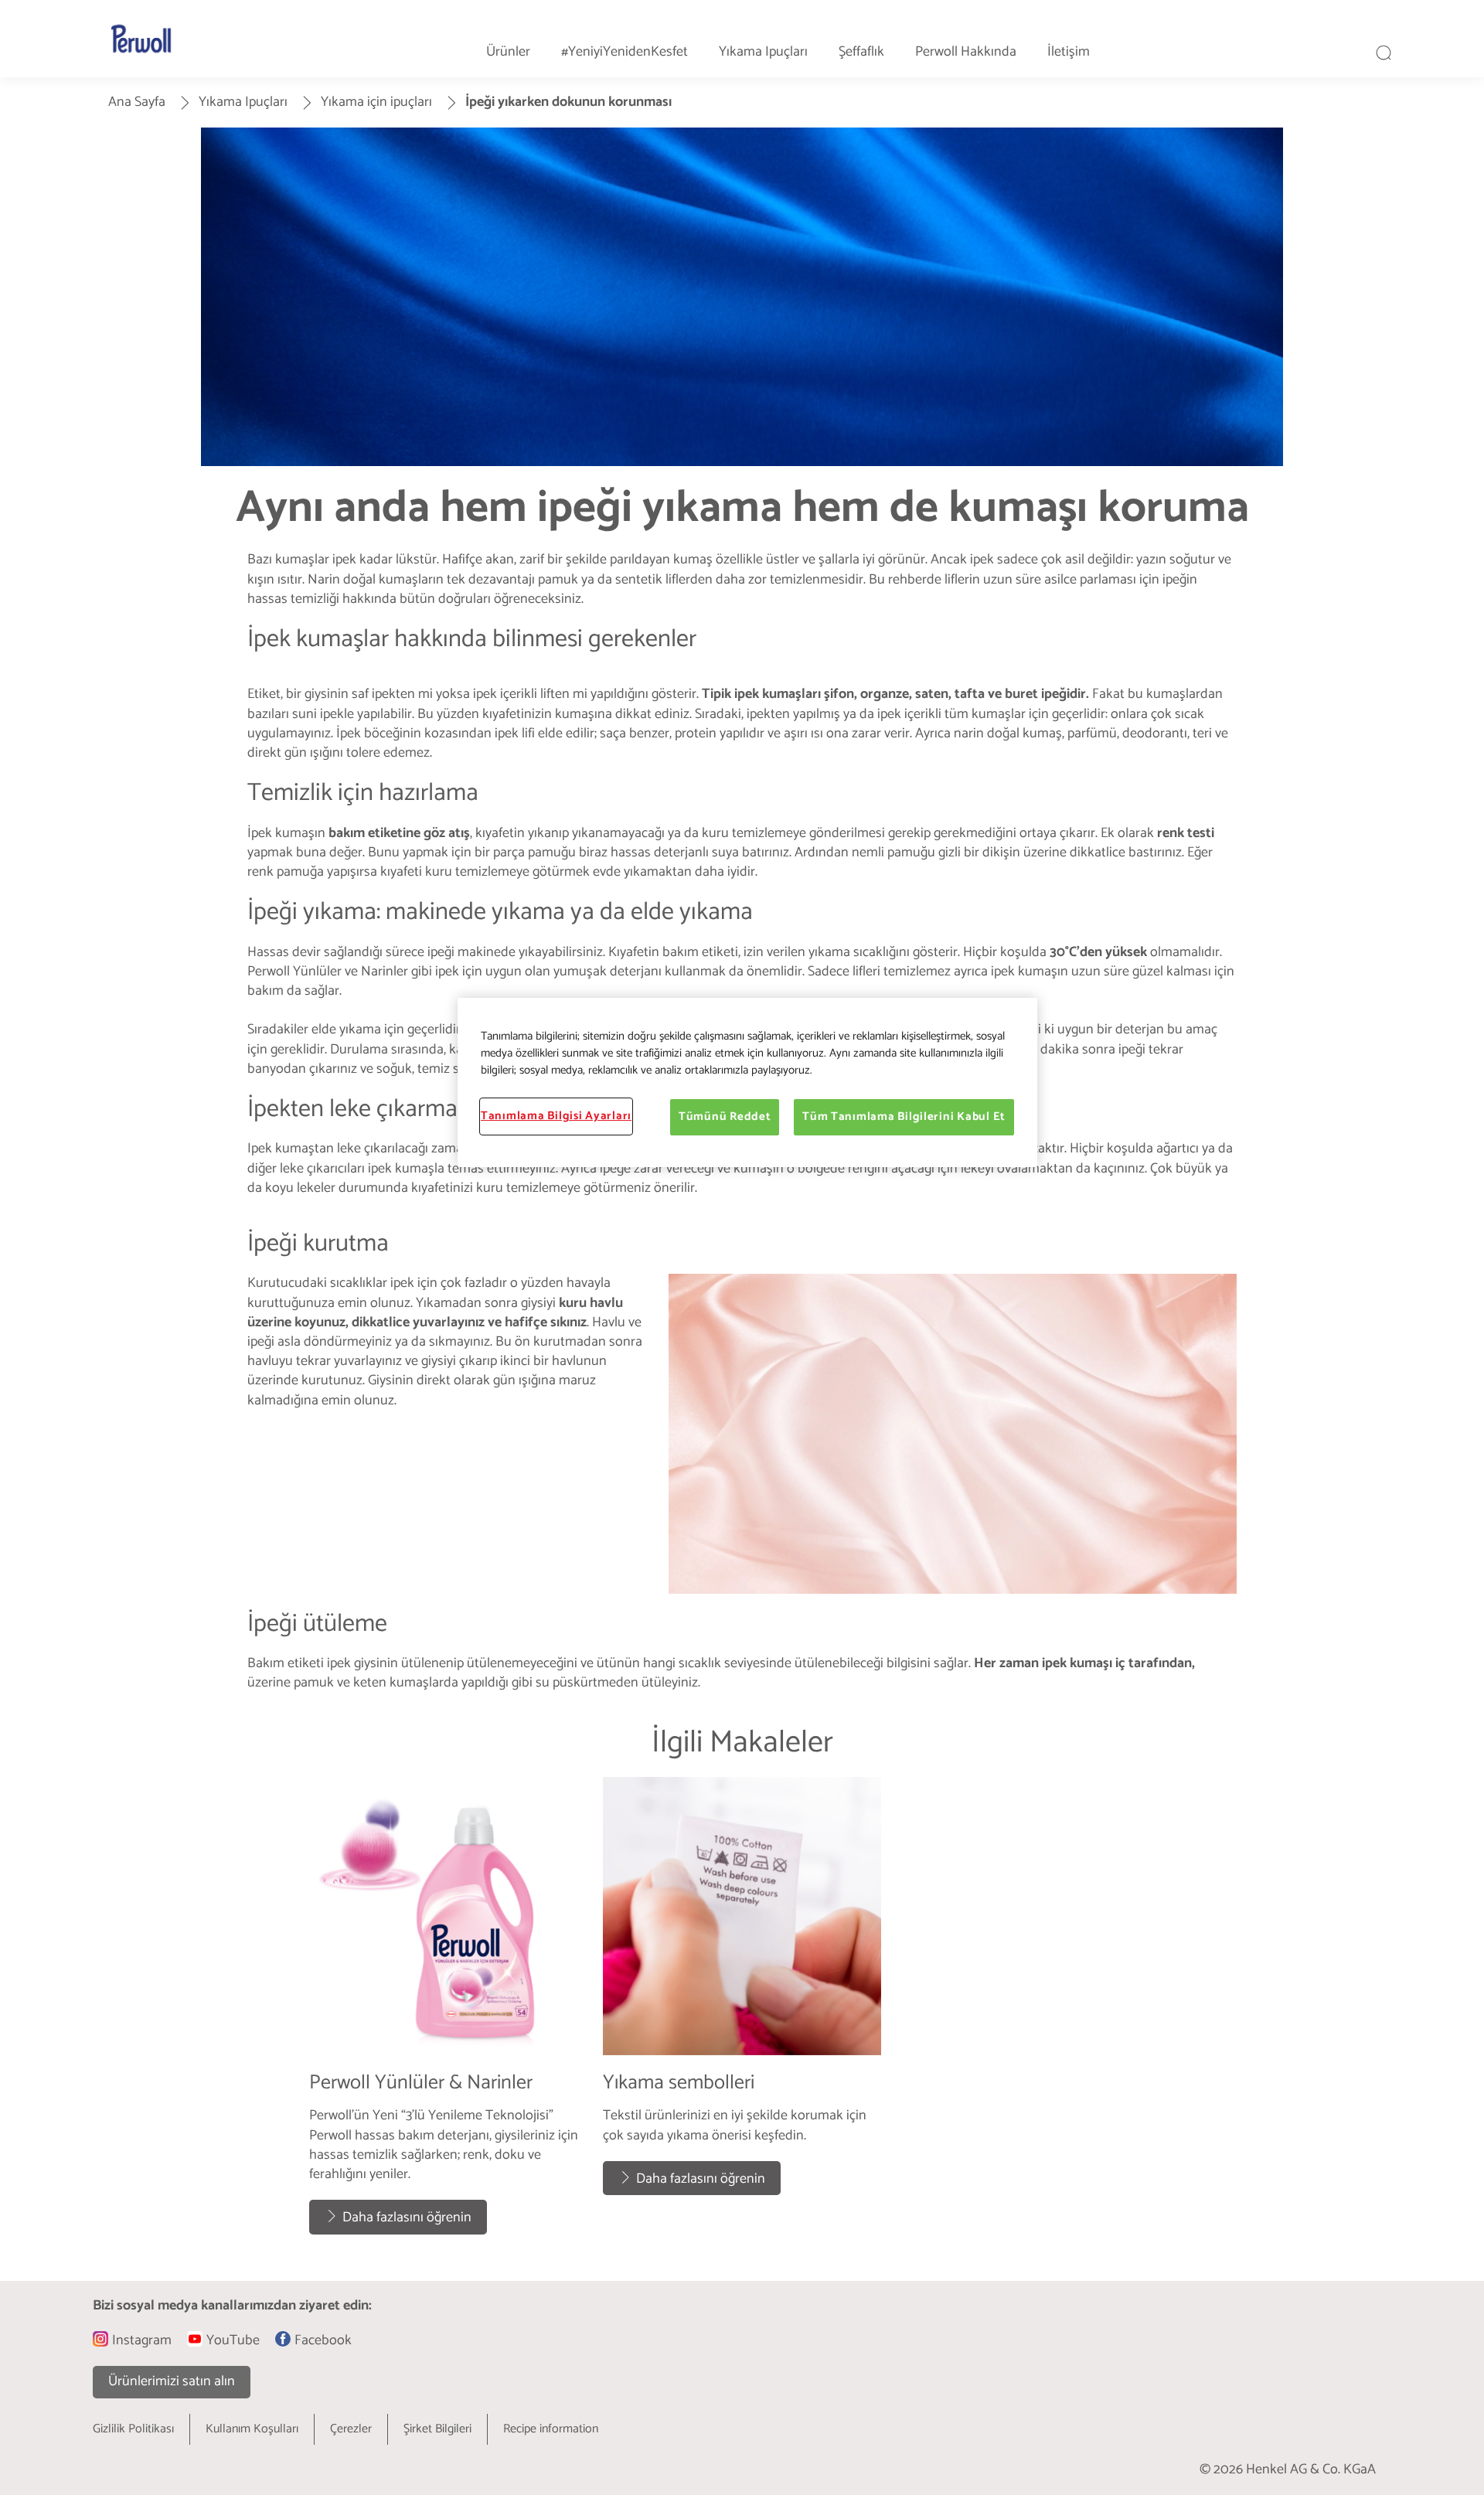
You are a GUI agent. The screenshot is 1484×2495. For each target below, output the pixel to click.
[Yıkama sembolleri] (742, 2013)
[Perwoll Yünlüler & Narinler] (448, 2013)
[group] (742, 2013)
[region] (747, 1082)
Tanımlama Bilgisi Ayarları (556, 1116)
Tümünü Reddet (725, 1117)
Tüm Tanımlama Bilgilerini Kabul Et (904, 1117)
